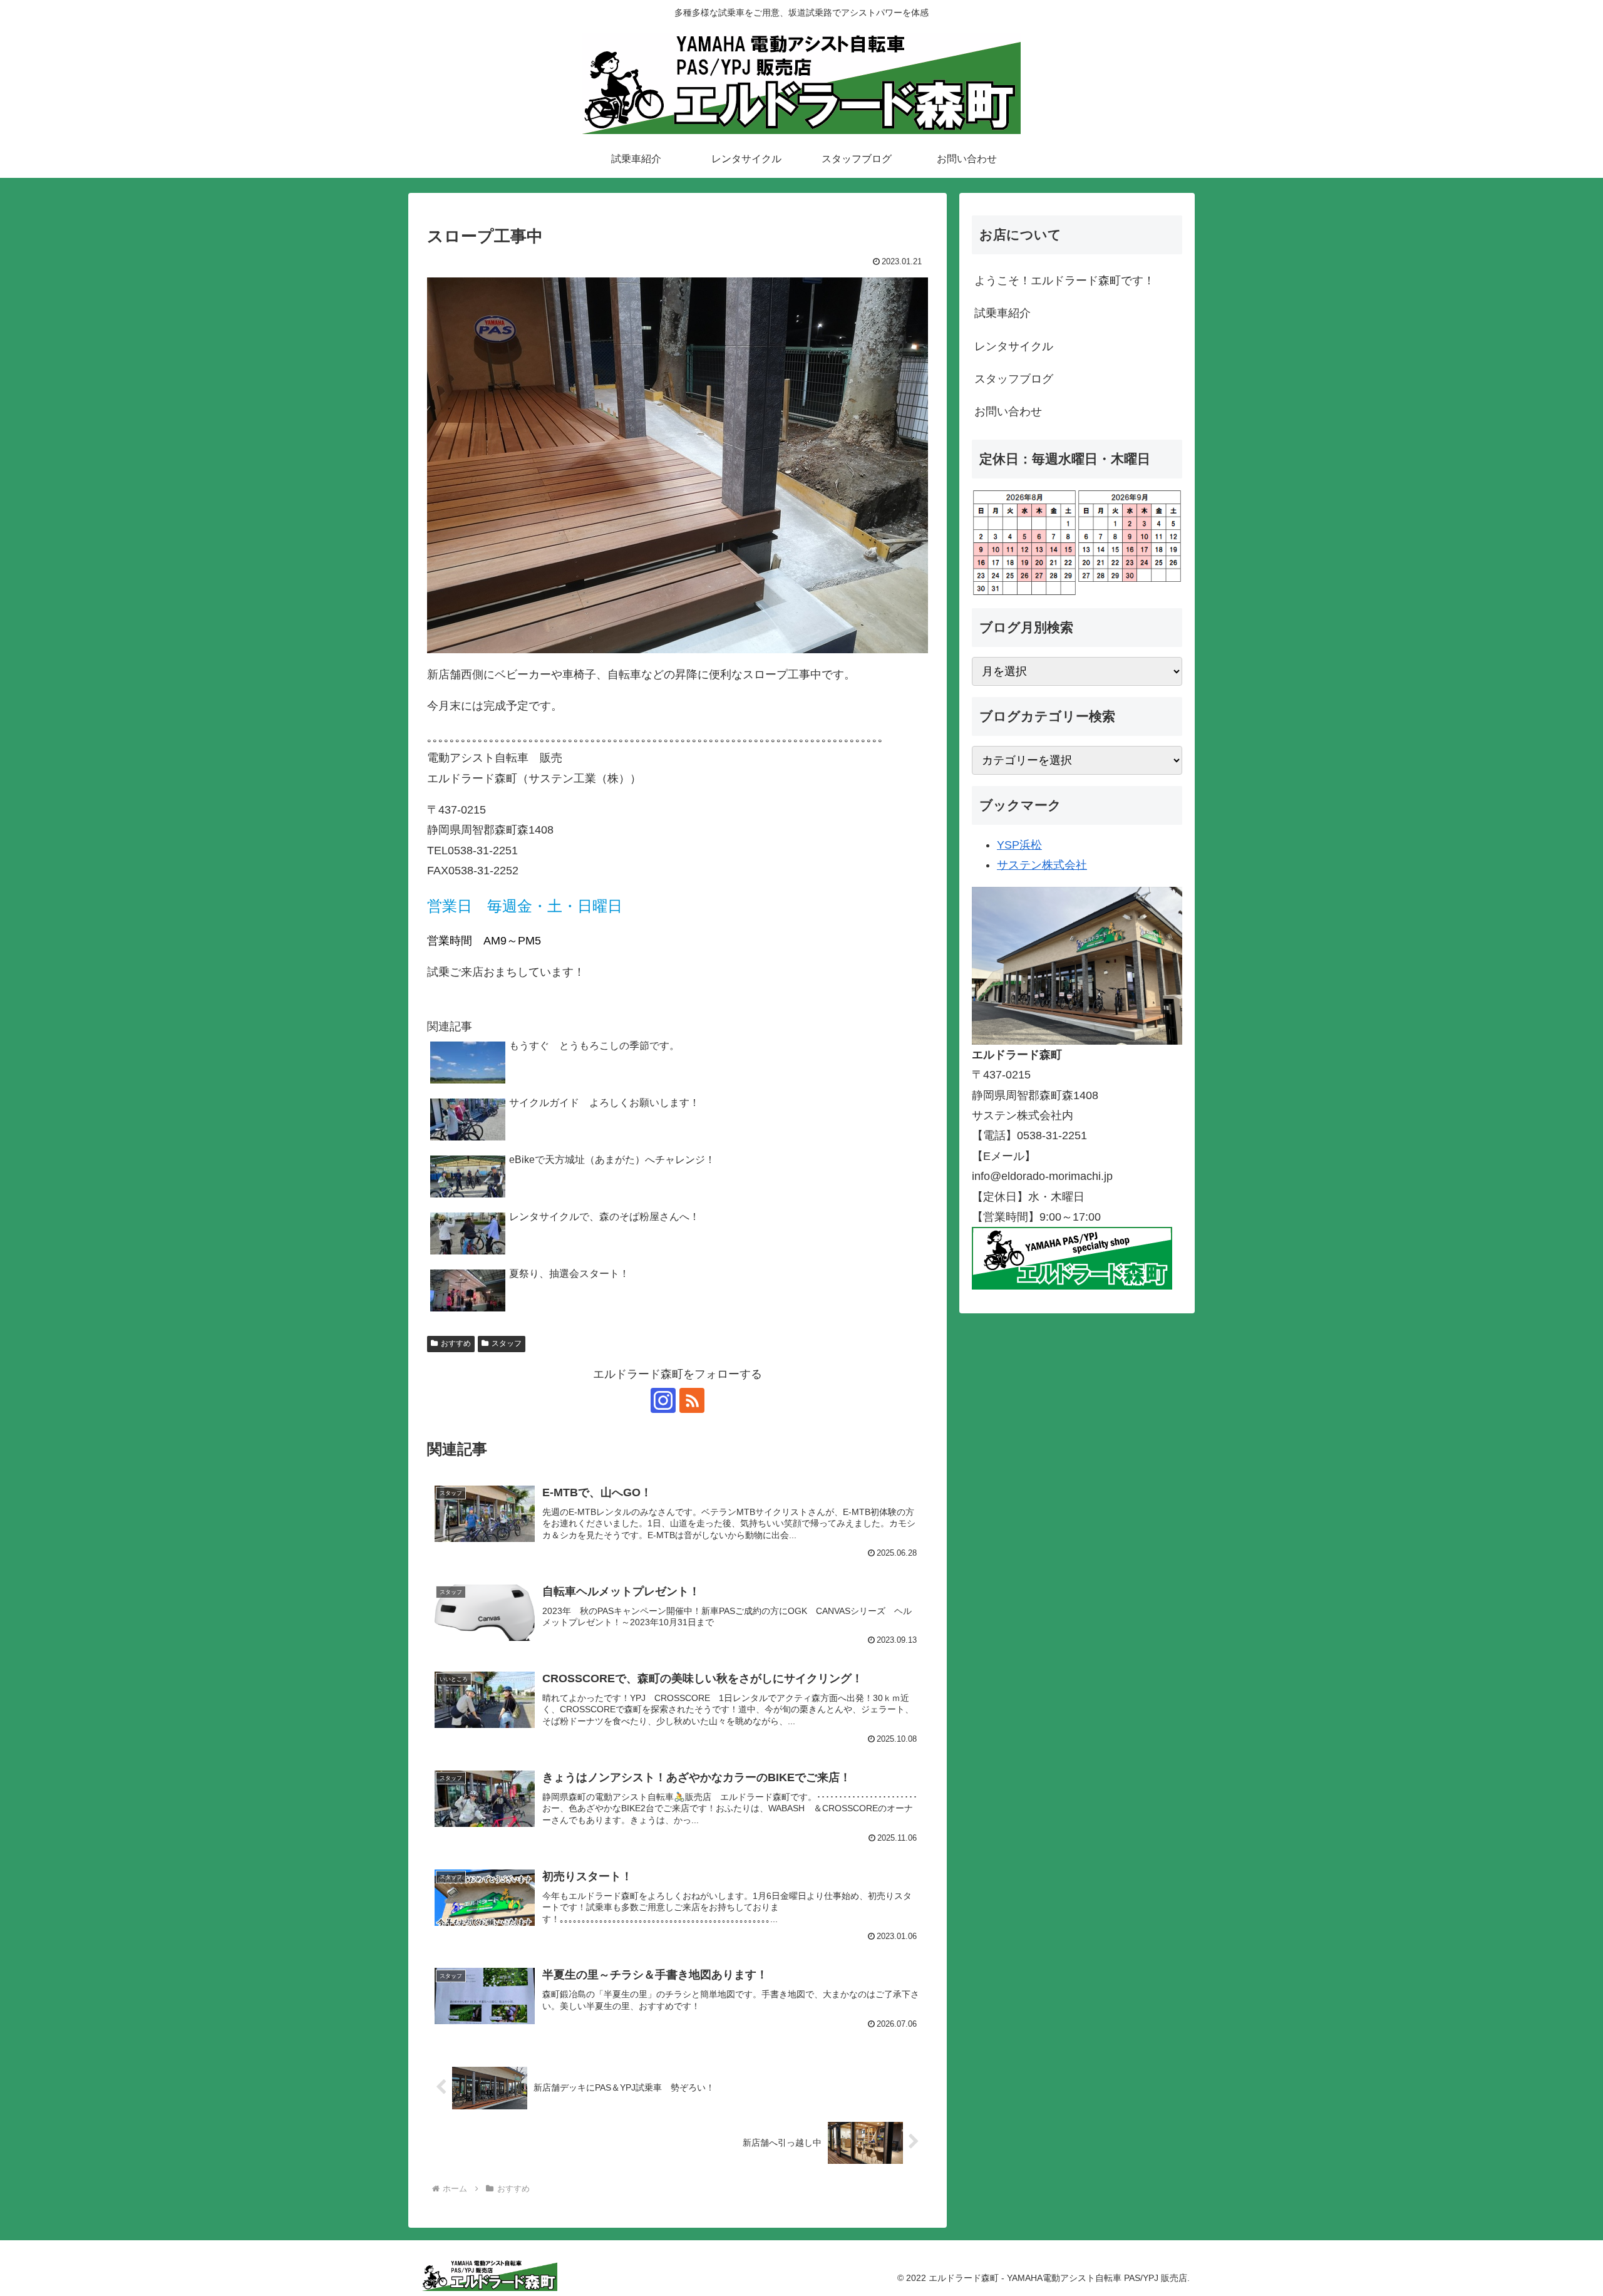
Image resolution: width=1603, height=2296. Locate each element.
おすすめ (456, 1343)
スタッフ (507, 1343)
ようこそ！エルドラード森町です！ (1064, 281)
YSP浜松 (1019, 845)
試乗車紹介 (1003, 313)
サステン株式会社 (1042, 865)
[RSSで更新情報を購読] (692, 1400)
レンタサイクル (1014, 346)
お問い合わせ (1008, 411)
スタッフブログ (1014, 379)
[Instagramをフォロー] (663, 1400)
